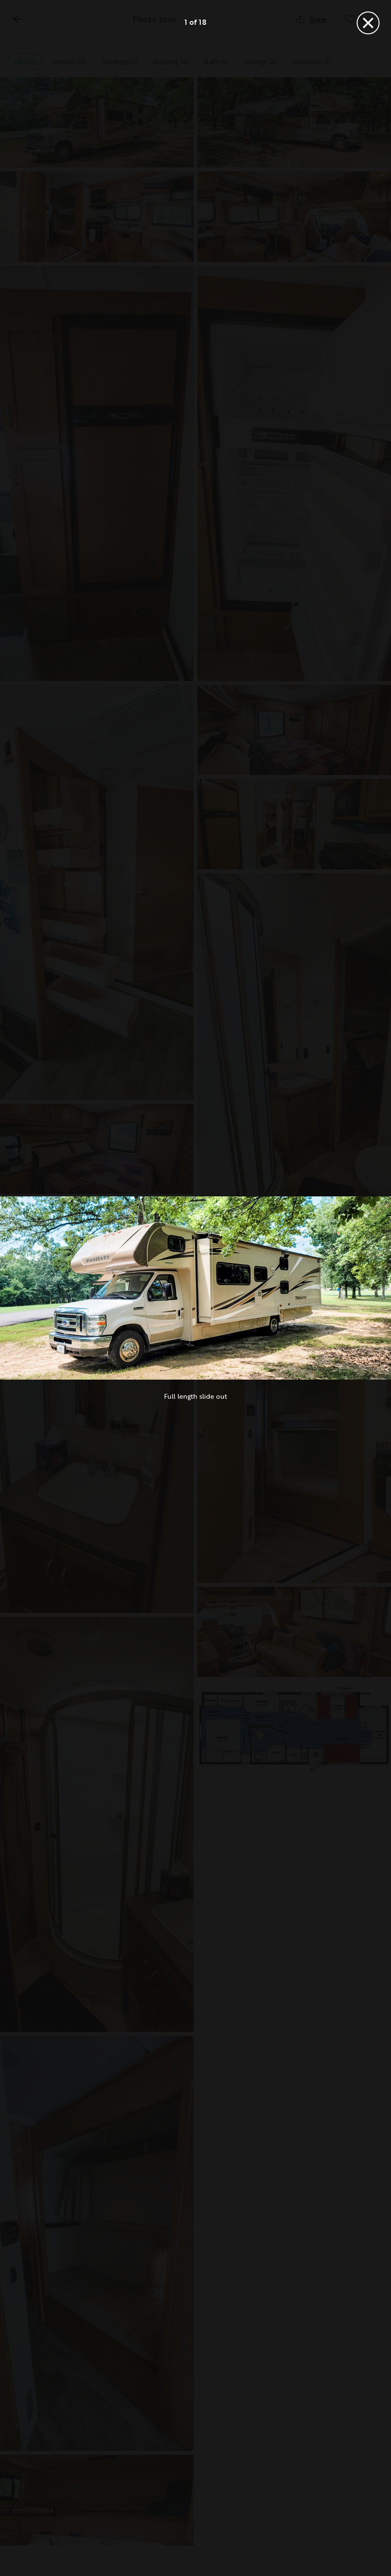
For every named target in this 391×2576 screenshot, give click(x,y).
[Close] (368, 23)
